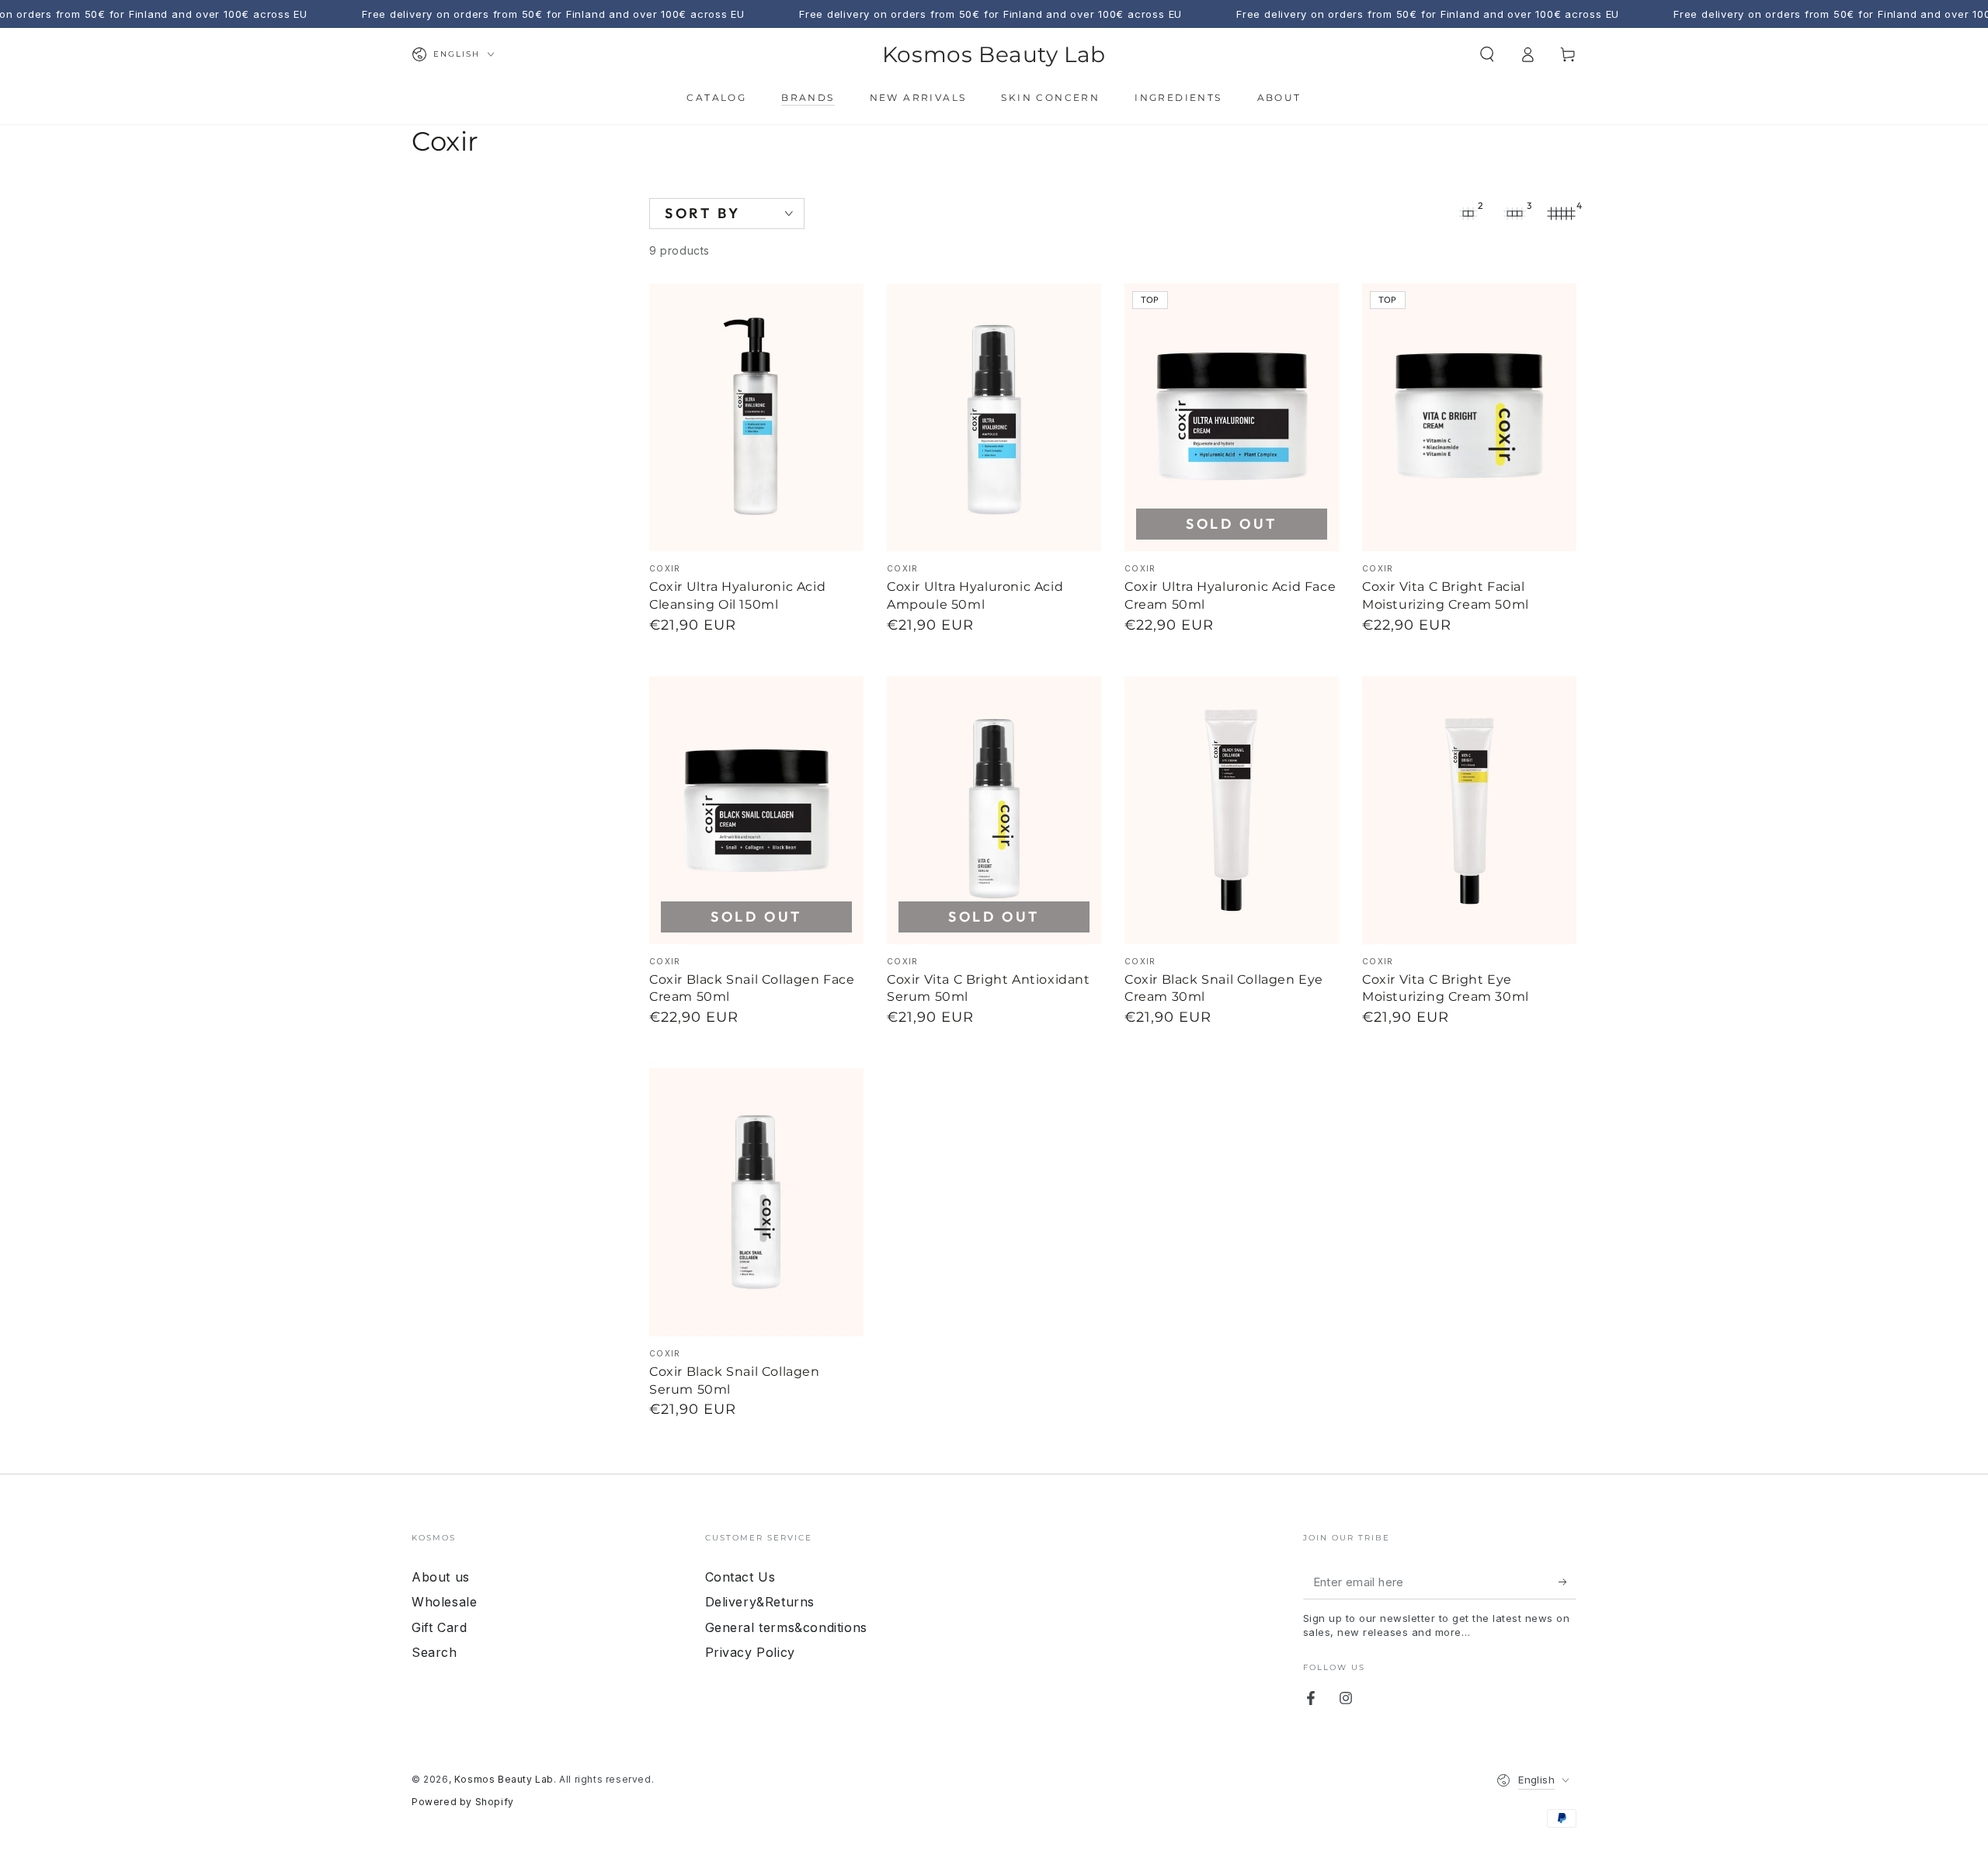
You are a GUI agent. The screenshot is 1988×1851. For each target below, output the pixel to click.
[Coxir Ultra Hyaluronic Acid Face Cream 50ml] (1232, 417)
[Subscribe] (1567, 1582)
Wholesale (444, 1602)
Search (434, 1652)
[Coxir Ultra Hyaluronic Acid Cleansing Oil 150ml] (756, 417)
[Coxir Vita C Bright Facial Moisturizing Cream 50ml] (1469, 417)
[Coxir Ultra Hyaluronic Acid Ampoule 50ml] (994, 417)
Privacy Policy (750, 1652)
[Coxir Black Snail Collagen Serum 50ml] (756, 1202)
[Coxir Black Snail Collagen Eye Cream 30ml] (1232, 810)
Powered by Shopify (463, 1802)
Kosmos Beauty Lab (504, 1779)
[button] (1487, 54)
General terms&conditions (786, 1627)
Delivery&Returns (760, 1602)
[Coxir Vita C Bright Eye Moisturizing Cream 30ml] (1469, 810)
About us (441, 1577)
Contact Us (740, 1577)
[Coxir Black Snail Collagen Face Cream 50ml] (756, 810)
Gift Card (439, 1627)
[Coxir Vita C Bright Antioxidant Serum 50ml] (994, 810)
